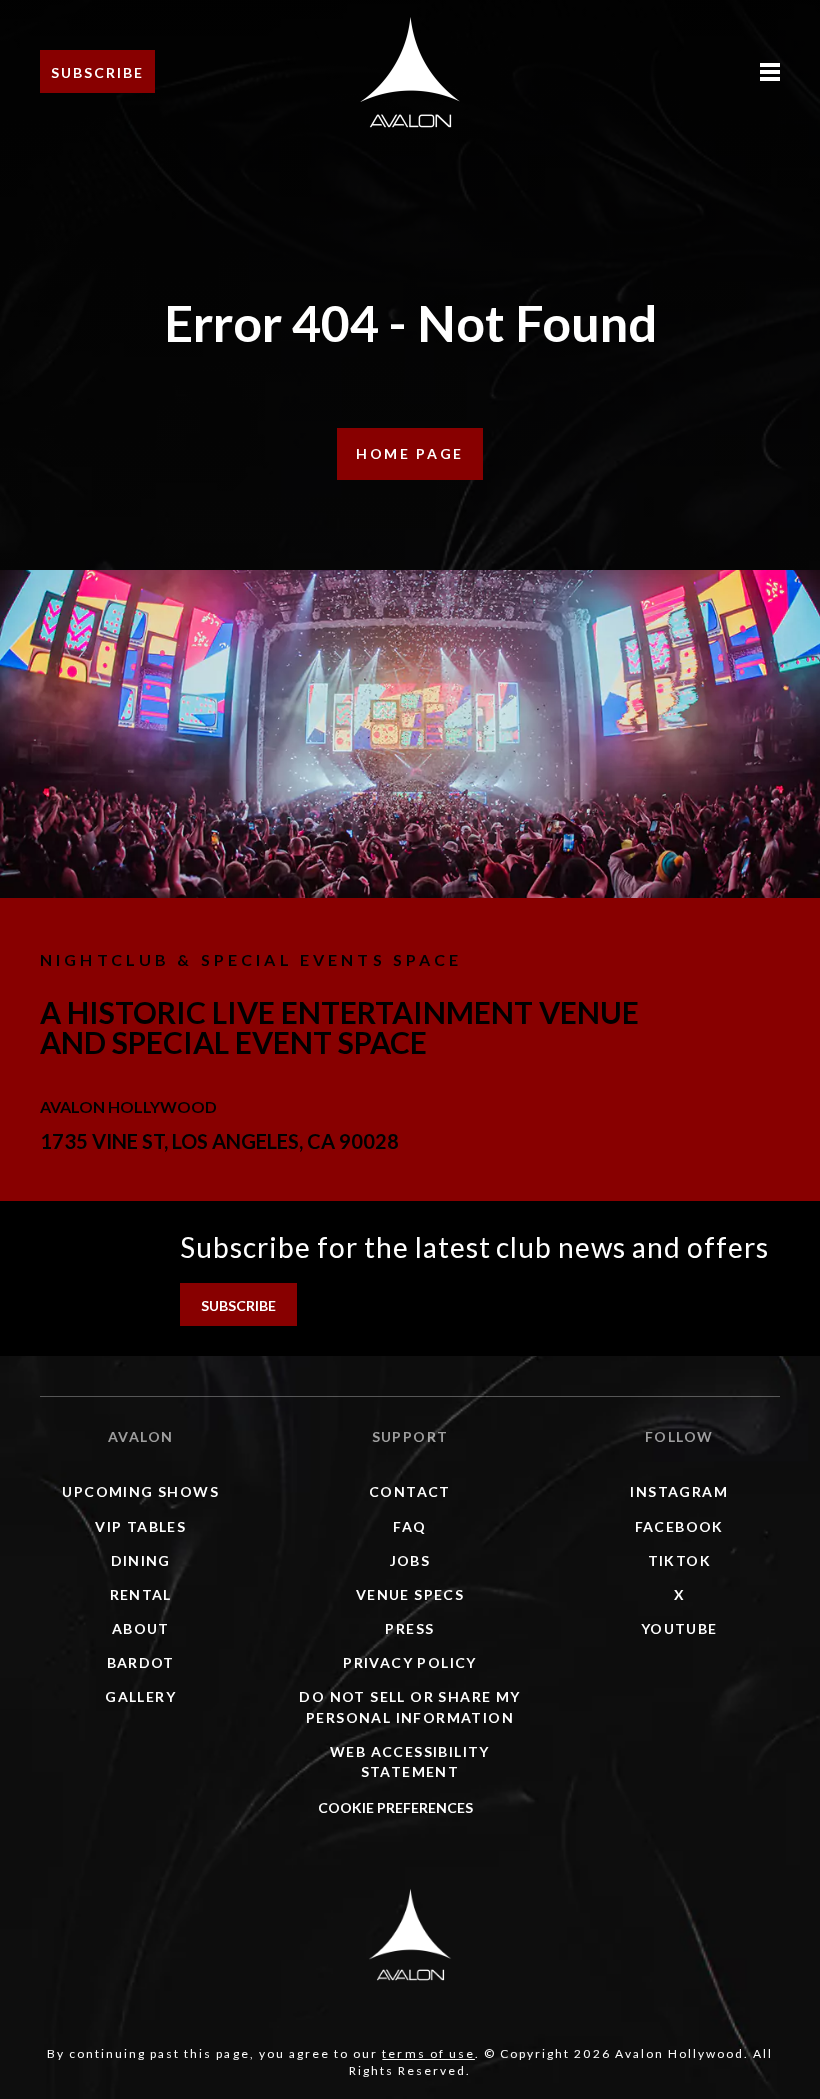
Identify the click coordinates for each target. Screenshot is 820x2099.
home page (410, 453)
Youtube (679, 1628)
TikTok (679, 1560)
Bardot (141, 1662)
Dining (141, 1560)
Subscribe (97, 72)
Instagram (679, 1491)
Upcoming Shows (140, 1491)
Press (409, 1628)
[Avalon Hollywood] (410, 1934)
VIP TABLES (140, 1526)
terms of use (428, 2053)
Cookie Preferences (395, 1807)
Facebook (679, 1526)
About (141, 1628)
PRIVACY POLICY (410, 1662)
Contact (410, 1491)
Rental (141, 1594)
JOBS (410, 1560)
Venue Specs (410, 1594)
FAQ (409, 1526)
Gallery (140, 1696)
